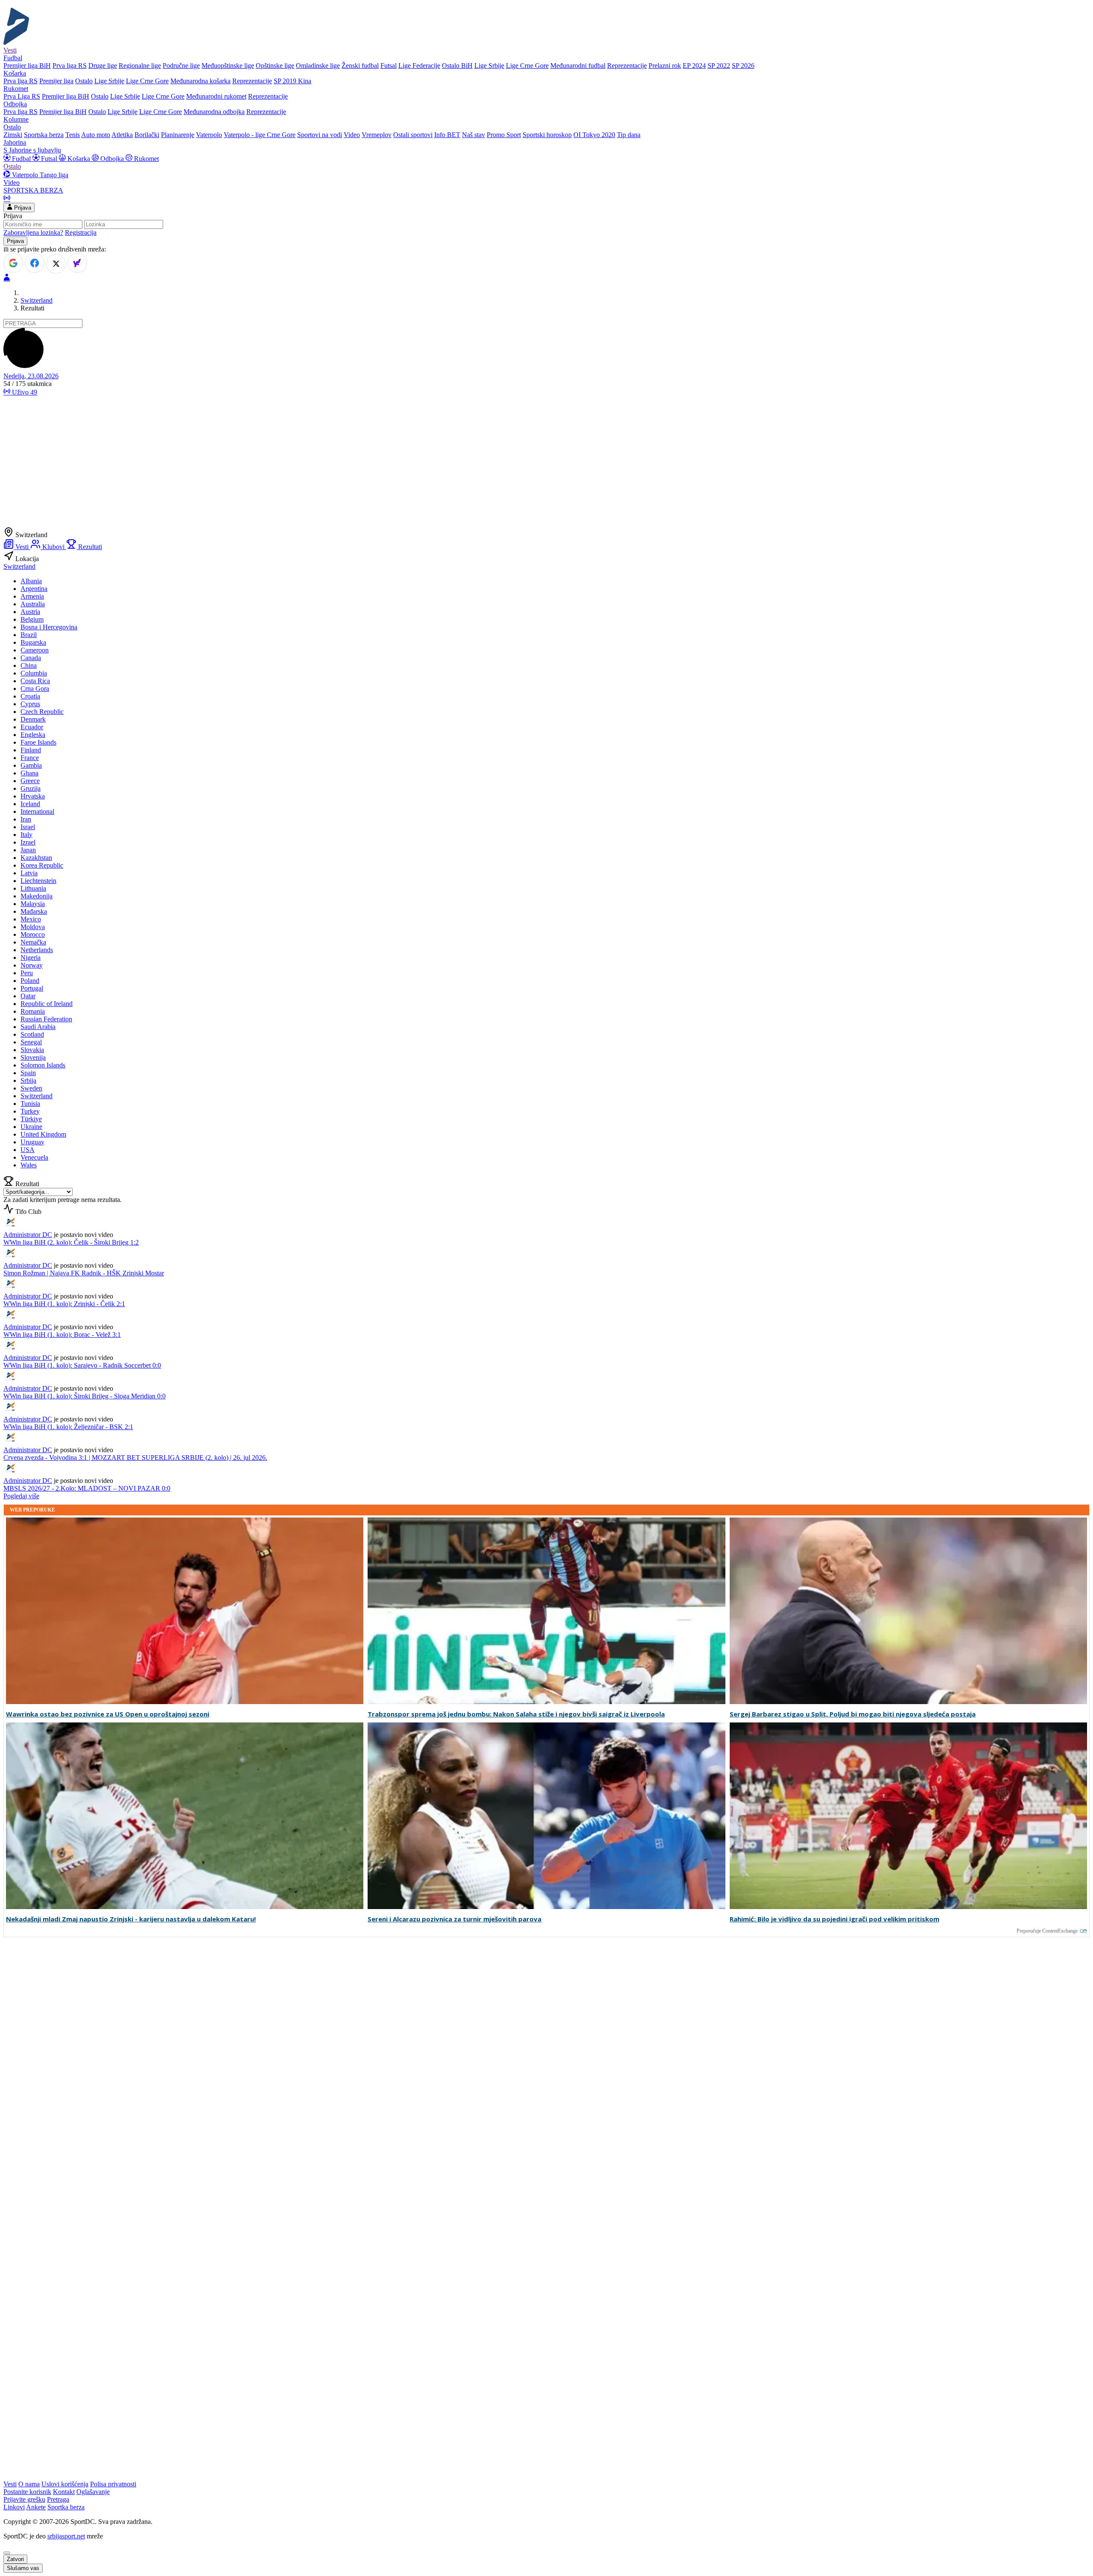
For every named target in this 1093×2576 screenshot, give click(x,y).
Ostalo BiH (457, 66)
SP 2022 (719, 66)
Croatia (30, 696)
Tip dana (629, 135)
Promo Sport (504, 135)
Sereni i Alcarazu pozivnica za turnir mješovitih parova (454, 1919)
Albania (31, 581)
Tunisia (30, 1104)
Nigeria (31, 958)
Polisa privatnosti (113, 2484)
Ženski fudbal (360, 66)
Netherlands (37, 950)
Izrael (28, 842)
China (29, 665)
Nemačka (33, 942)
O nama (29, 2484)
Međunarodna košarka (200, 81)
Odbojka (112, 159)
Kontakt (64, 2492)
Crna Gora (35, 689)
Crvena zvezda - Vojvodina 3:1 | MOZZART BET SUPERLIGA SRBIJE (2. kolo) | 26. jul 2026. (135, 1458)
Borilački (147, 135)
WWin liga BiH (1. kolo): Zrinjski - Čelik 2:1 (64, 1304)
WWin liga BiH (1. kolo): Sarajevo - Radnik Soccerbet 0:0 (82, 1365)
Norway (32, 965)
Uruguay (32, 1142)
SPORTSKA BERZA (33, 190)
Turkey (30, 1111)
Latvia (29, 873)
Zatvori (15, 2559)
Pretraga (58, 2499)
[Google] (13, 263)
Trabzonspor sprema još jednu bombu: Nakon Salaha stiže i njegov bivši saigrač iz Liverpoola (516, 1714)
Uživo (24, 392)
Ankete (36, 2507)
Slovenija (33, 1057)
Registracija (81, 232)
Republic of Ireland (47, 1004)
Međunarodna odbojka (214, 112)
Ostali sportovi (413, 135)
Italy (26, 835)
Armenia (32, 596)
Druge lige (103, 66)
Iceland (30, 804)
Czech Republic (42, 712)
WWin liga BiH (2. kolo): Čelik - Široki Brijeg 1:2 (71, 1242)
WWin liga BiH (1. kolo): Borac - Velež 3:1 (62, 1335)
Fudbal (21, 159)
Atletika (122, 135)
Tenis (73, 135)
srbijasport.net (66, 2536)
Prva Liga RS (22, 96)
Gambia (31, 765)
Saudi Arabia (38, 1027)
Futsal (389, 66)
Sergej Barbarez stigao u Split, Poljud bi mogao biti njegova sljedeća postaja (853, 1714)
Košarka (79, 159)
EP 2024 (694, 66)
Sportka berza (66, 2507)
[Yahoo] (77, 263)
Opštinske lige (275, 66)
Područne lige (181, 66)
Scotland (32, 1034)
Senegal (31, 1042)
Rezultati (89, 547)
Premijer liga (56, 81)
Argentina (34, 589)
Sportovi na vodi (320, 135)
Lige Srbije (489, 66)
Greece (30, 781)
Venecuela (34, 1157)
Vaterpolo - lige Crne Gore (260, 135)
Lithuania (33, 888)
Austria (30, 612)
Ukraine (31, 1127)
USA (28, 1150)
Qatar (28, 996)
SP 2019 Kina (292, 81)
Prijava (22, 208)
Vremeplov (377, 135)
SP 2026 (743, 66)
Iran (26, 819)
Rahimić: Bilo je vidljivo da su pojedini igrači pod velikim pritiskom (834, 1919)
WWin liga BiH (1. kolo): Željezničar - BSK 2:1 (68, 1427)
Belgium (32, 619)
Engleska (33, 735)
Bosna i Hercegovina (49, 627)
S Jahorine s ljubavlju (32, 150)
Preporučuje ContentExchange (1047, 1931)
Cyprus (30, 704)
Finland (31, 750)
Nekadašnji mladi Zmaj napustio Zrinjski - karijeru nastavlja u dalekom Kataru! (131, 1919)
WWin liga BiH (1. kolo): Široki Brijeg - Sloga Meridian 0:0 (85, 1396)
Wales (29, 1165)
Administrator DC (28, 1235)
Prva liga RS (70, 66)
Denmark (33, 719)
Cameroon (35, 650)
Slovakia (32, 1050)
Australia (33, 604)
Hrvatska (33, 796)
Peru (27, 973)
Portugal (32, 988)
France (30, 758)
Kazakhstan (36, 858)
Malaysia (33, 904)
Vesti (10, 50)
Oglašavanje (93, 2492)
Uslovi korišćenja (65, 2484)
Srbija (28, 1080)
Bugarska (33, 642)
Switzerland (37, 300)
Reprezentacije (627, 66)
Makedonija (37, 896)
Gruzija (31, 788)
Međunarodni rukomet (216, 96)
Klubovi (53, 547)
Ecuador (32, 727)
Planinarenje (178, 135)
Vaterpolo (209, 135)
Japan (28, 850)
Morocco (33, 934)
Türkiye (31, 1119)
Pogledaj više (21, 1496)
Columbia (34, 673)
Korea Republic (42, 865)
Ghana (29, 773)
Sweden (31, 1088)
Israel (28, 827)
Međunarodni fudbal (578, 66)
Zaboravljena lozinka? (33, 232)
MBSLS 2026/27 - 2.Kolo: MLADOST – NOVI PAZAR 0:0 (87, 1488)
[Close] (7, 2553)
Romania (33, 1011)
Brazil (29, 635)
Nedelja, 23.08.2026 (31, 376)
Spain (28, 1073)
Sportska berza (44, 135)
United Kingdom (43, 1134)
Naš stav (473, 135)
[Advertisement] (546, 463)
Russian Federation (46, 1019)
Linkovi (14, 2507)
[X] (56, 264)
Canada (31, 658)
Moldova (33, 927)
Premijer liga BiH (27, 66)
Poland (30, 981)
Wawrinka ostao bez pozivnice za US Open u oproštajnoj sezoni (108, 1714)
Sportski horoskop (547, 135)
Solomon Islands (43, 1065)
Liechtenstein (38, 881)
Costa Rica (35, 681)
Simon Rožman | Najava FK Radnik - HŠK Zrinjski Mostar (84, 1273)
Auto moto (96, 135)
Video (352, 135)
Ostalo (84, 81)
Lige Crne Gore (527, 66)
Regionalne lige (140, 66)
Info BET (447, 135)
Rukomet (146, 159)
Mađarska (34, 911)
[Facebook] (35, 263)
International (37, 811)
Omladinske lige (318, 66)
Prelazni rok (665, 66)
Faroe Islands (38, 742)
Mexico (31, 919)
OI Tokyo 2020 (594, 135)
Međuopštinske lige (228, 66)
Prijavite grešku (24, 2499)
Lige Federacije (419, 66)
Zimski (13, 135)
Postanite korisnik (27, 2492)
